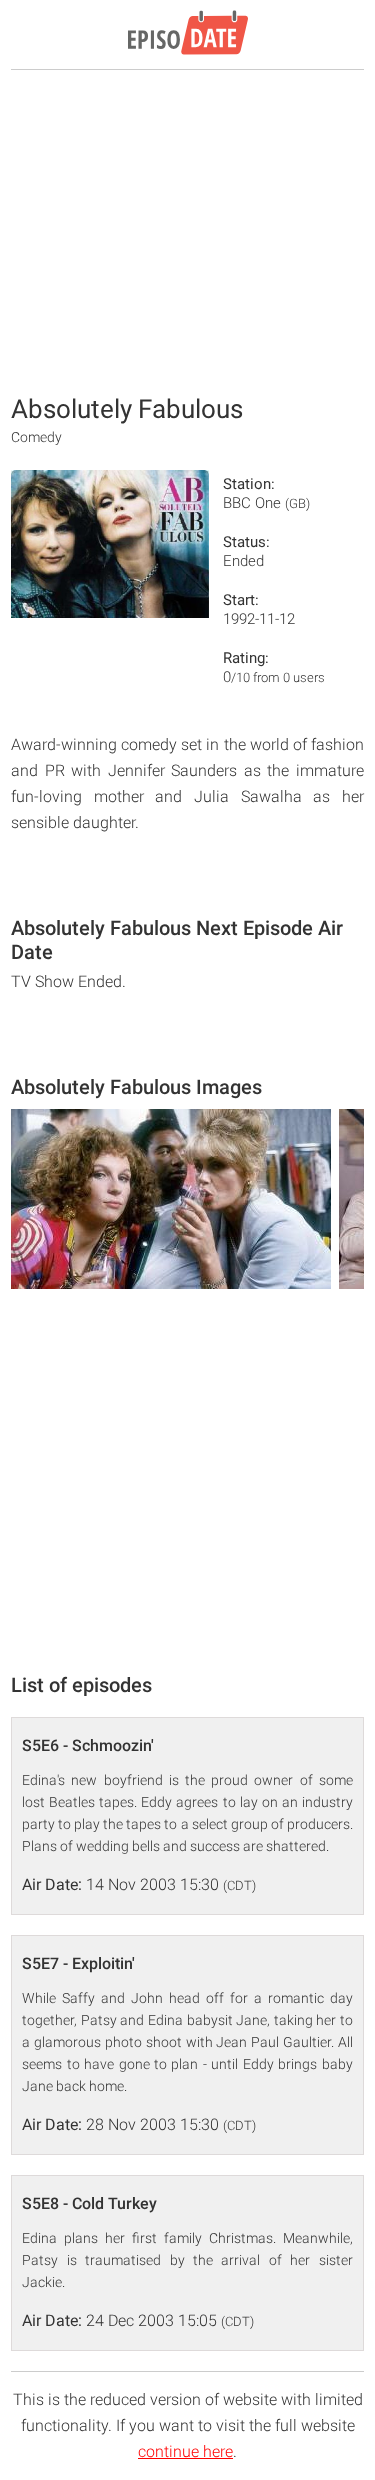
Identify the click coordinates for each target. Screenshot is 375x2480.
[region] (188, 230)
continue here (185, 2451)
